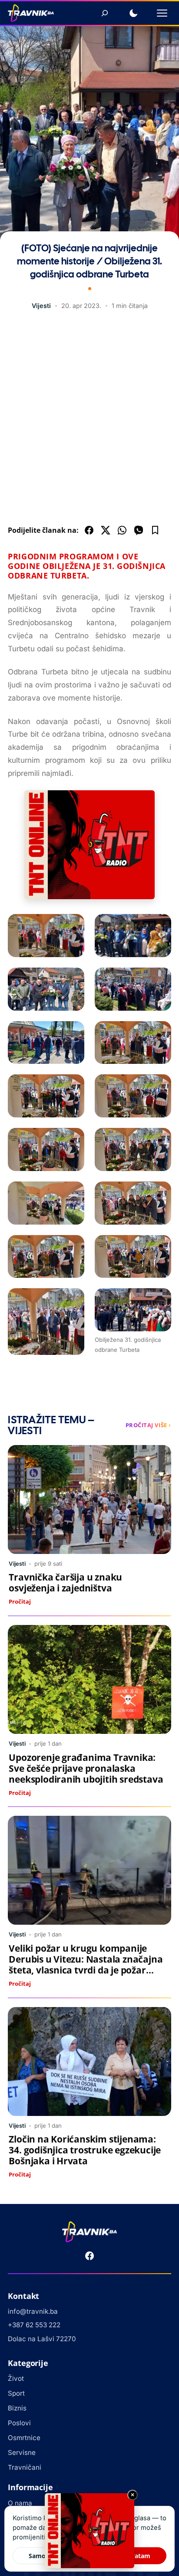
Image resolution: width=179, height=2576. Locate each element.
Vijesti (41, 306)
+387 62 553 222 (34, 2325)
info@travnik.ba (33, 2311)
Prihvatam (135, 2556)
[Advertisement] (89, 420)
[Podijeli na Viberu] (139, 530)
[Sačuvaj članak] (155, 530)
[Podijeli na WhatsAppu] (122, 530)
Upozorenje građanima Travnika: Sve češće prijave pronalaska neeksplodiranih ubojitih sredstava (86, 1768)
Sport (16, 2393)
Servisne (22, 2452)
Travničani (25, 2467)
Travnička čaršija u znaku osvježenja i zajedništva (65, 1582)
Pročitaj (20, 1601)
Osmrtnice (24, 2438)
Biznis (17, 2408)
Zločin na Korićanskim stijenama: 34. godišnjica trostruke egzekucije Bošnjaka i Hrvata (85, 2150)
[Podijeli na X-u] (106, 530)
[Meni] (162, 13)
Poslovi (19, 2423)
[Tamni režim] (133, 13)
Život (16, 2378)
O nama (20, 2503)
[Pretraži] (105, 13)
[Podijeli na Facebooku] (89, 530)
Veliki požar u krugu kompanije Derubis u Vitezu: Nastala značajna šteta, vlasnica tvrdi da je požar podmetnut (86, 1965)
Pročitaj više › (148, 1425)
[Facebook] (89, 2256)
